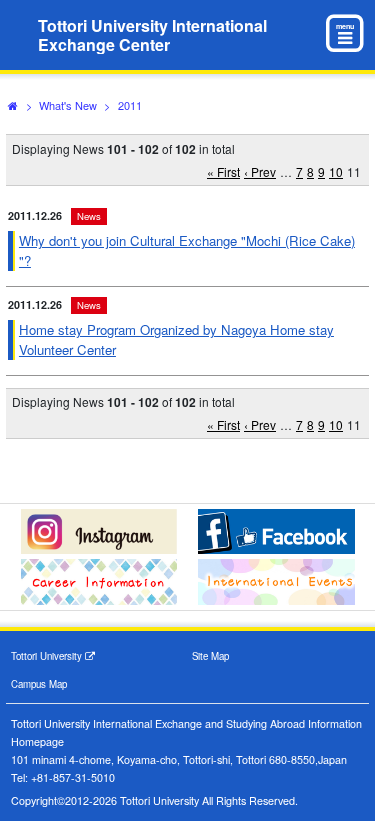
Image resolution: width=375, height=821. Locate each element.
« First (223, 171)
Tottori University (48, 656)
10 (336, 171)
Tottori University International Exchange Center (152, 35)
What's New (68, 105)
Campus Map (39, 684)
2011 (130, 105)
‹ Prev (260, 171)
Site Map (210, 656)
